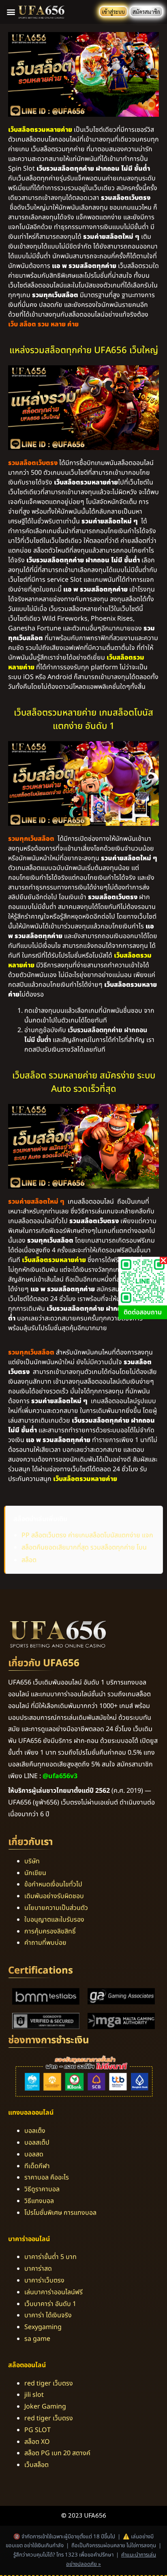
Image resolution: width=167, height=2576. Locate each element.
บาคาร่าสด (38, 2269)
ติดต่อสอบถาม (143, 1312)
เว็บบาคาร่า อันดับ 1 (50, 2304)
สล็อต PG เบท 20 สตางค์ (57, 2453)
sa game (37, 2339)
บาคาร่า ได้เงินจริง (48, 2315)
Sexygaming (43, 2327)
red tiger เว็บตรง (49, 2383)
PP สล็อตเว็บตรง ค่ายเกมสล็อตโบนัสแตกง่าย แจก (87, 1535)
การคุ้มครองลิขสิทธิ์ (50, 1931)
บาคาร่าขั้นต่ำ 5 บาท (50, 2257)
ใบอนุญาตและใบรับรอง (54, 1920)
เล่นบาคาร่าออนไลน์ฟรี (54, 2292)
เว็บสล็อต (36, 2465)
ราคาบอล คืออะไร (47, 2177)
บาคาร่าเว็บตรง (44, 2280)
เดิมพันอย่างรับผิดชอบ (54, 1896)
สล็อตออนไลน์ (27, 2365)
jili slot (34, 2395)
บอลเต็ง (35, 2131)
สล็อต (29, 1560)
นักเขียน (35, 1873)
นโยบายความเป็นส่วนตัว (56, 1908)
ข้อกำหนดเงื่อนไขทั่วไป (53, 1884)
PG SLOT (37, 2430)
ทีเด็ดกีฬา (37, 2166)
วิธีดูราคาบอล (42, 2189)
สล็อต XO (37, 2442)
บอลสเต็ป (37, 2143)
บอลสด (34, 2154)
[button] (11, 12)
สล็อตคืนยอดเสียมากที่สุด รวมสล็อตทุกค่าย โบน (84, 1547)
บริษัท (32, 1861)
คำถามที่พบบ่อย (45, 1943)
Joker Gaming (45, 2407)
